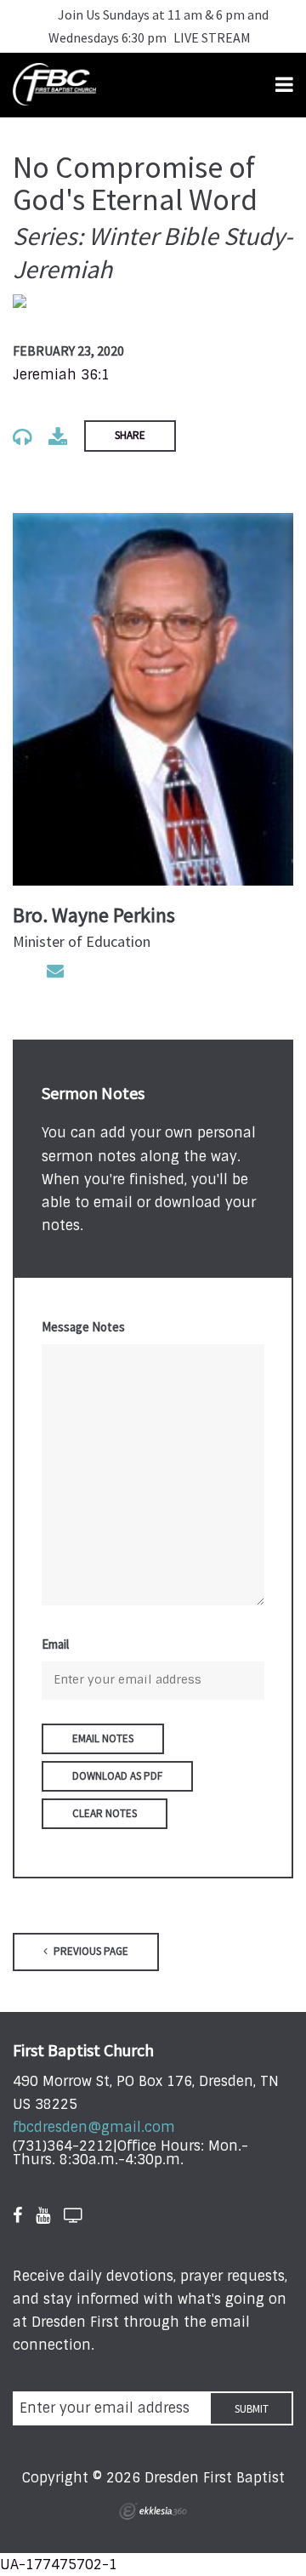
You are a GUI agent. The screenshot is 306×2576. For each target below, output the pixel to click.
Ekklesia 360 (153, 2511)
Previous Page (90, 1951)
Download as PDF (117, 1776)
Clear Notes (105, 1813)
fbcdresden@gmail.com (94, 2127)
